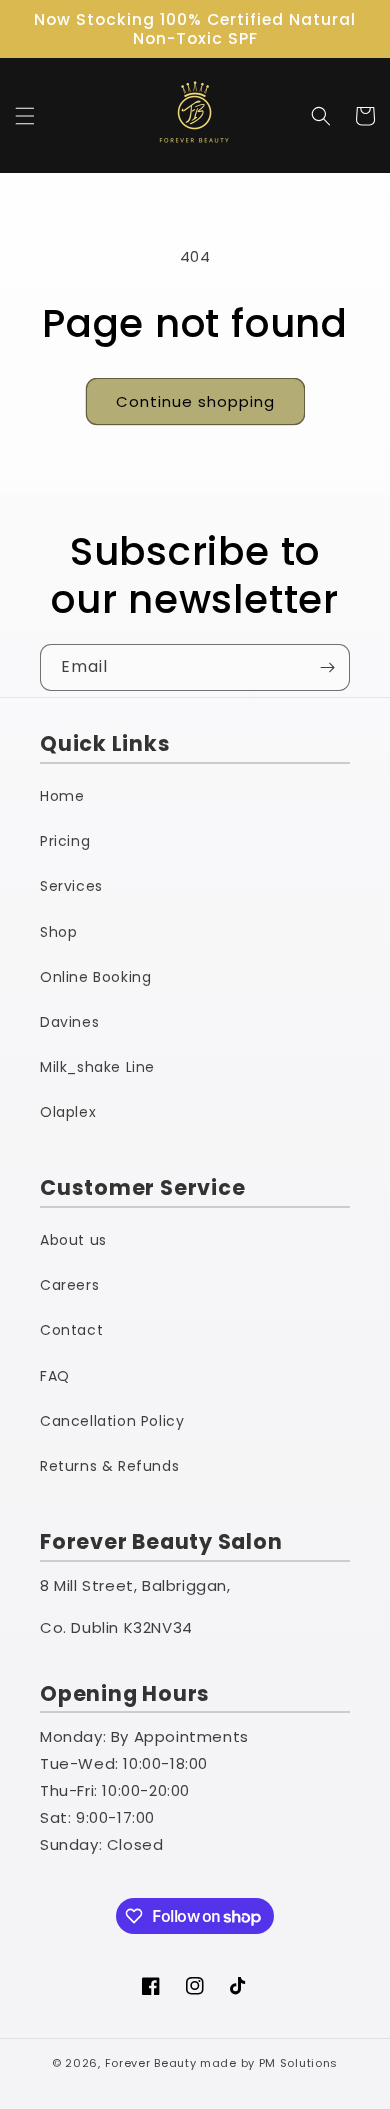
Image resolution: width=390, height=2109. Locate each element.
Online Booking (95, 977)
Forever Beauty (151, 2063)
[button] (25, 116)
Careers (69, 1285)
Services (71, 886)
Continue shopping (195, 401)
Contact (71, 1330)
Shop (58, 932)
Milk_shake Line (97, 1067)
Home (62, 796)
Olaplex (68, 1112)
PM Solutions (298, 2063)
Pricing (65, 841)
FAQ (55, 1376)
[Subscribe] (327, 667)
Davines (69, 1022)
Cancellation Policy (112, 1421)
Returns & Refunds (109, 1466)
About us (73, 1240)
